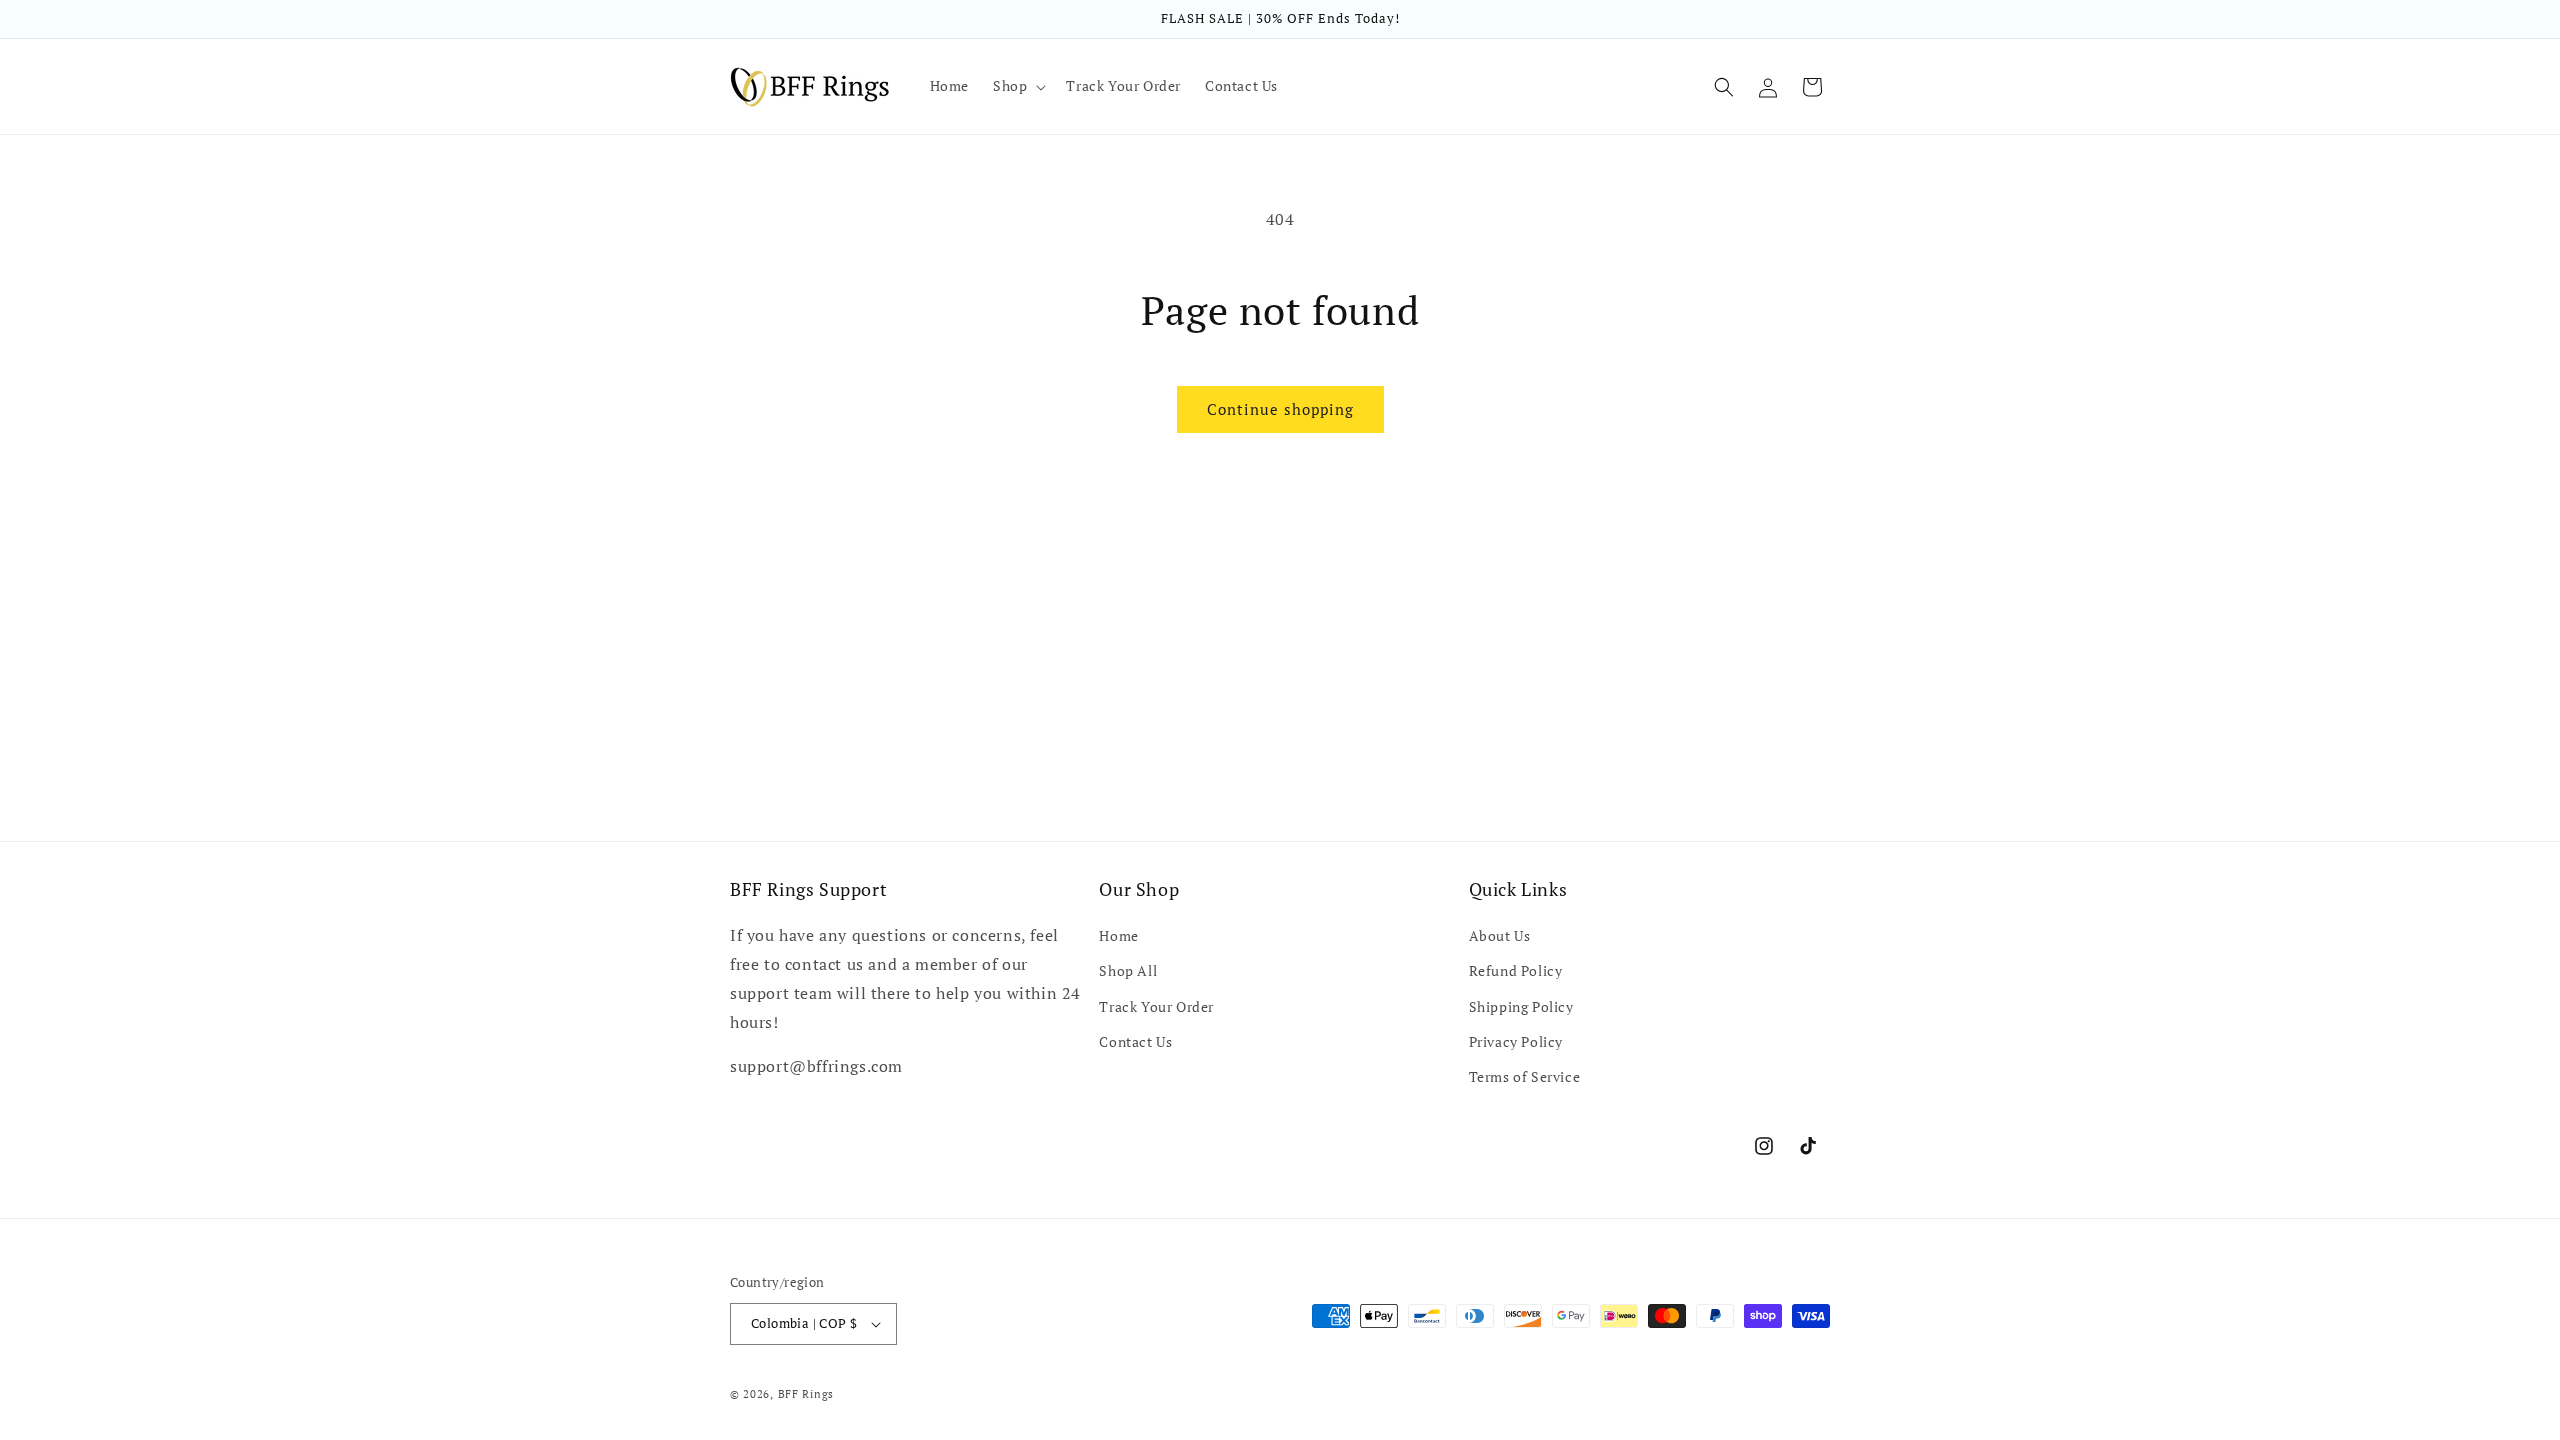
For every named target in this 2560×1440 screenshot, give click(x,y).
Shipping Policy (1521, 1006)
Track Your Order (1156, 1006)
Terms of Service (1525, 1076)
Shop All (1128, 970)
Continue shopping (1280, 409)
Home (1118, 935)
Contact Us (1135, 1041)
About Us (1500, 935)
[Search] (1724, 87)
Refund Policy (1516, 970)
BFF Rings (806, 1394)
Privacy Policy (1516, 1041)
